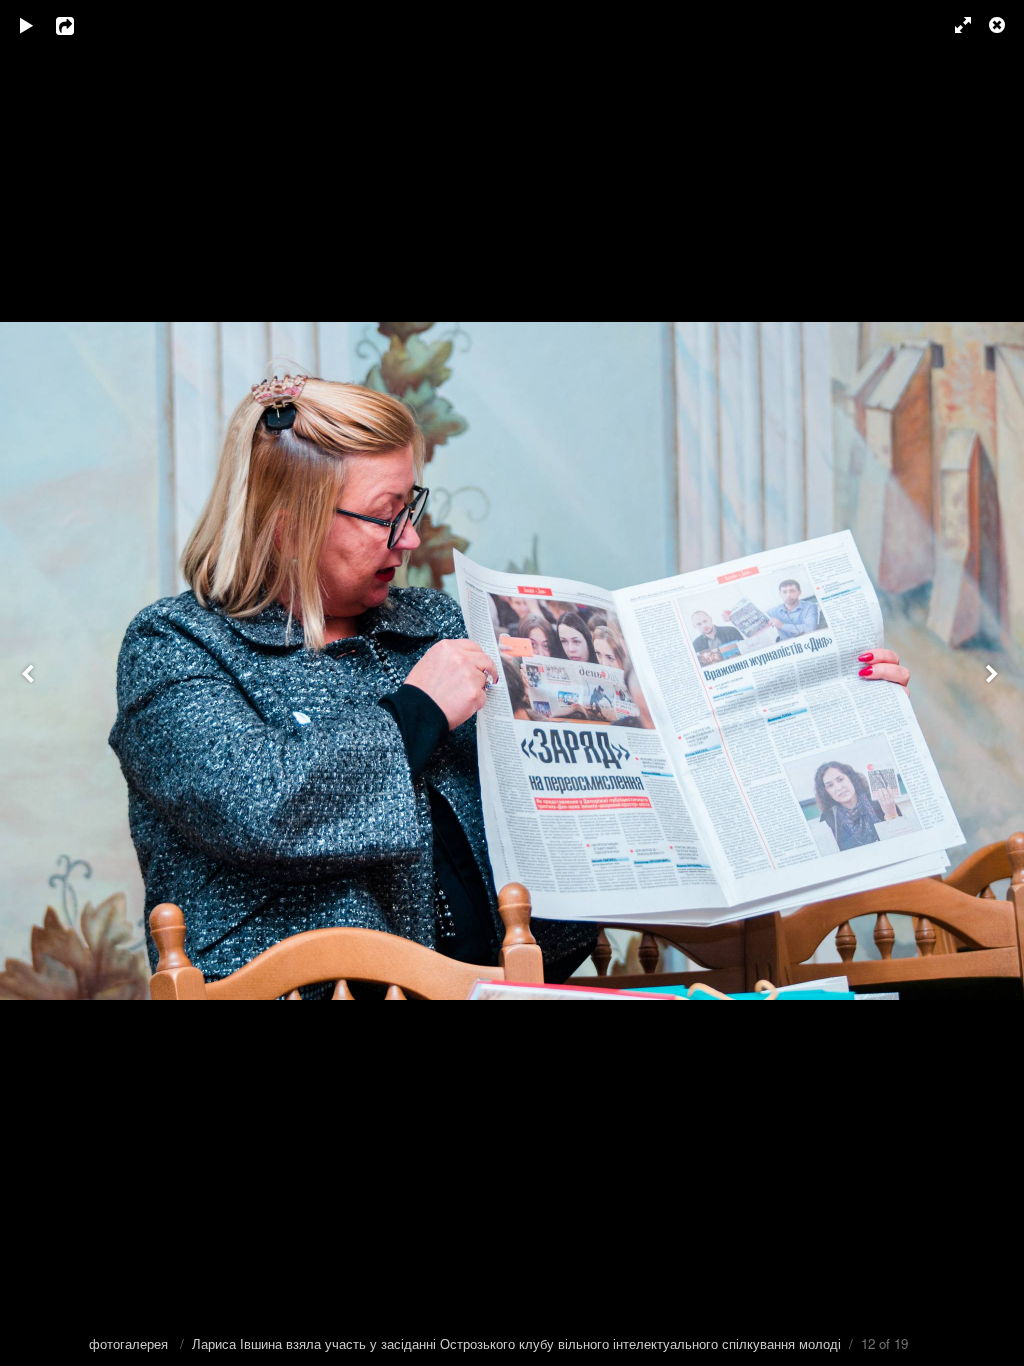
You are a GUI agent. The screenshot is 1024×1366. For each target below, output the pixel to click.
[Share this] (79, 25)
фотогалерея (130, 1343)
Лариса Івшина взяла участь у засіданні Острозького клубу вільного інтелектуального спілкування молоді (516, 1343)
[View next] (994, 683)
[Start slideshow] (27, 25)
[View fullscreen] (954, 25)
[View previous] (30, 683)
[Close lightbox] (999, 25)
